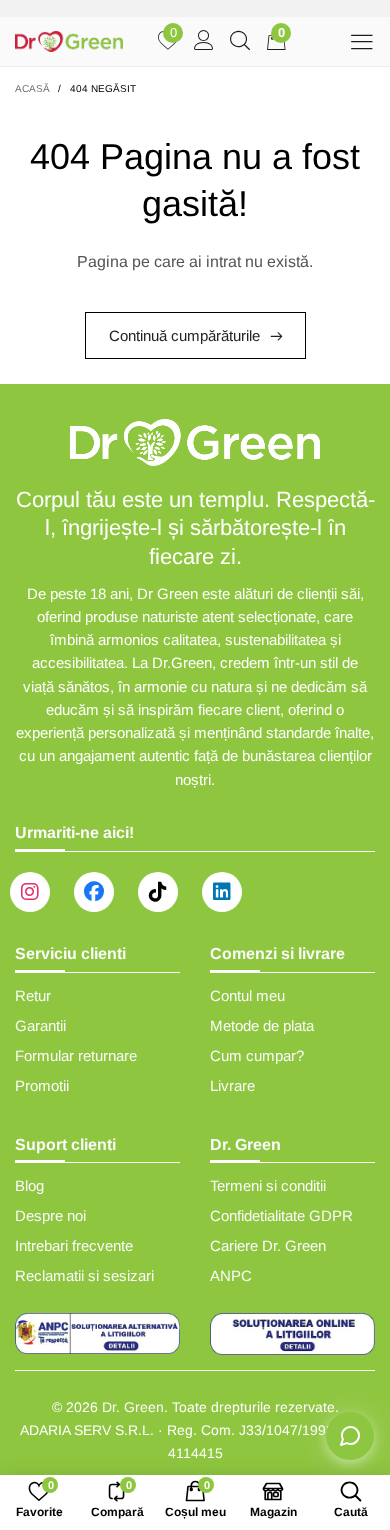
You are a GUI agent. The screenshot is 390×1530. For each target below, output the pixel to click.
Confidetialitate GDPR (281, 1215)
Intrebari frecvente (74, 1245)
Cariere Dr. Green (268, 1245)
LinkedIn (222, 892)
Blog (29, 1185)
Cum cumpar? (257, 1055)
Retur (33, 995)
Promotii (42, 1085)
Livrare (232, 1085)
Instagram (30, 892)
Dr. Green (133, 1407)
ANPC (231, 1275)
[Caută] (240, 42)
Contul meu (247, 995)
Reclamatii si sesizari (84, 1275)
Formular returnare (76, 1055)
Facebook (94, 892)
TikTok (158, 892)
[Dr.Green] (69, 41)
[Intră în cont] (204, 42)
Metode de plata (262, 1025)
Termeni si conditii (268, 1185)
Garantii (40, 1025)
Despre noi (50, 1215)
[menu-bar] (361, 41)
